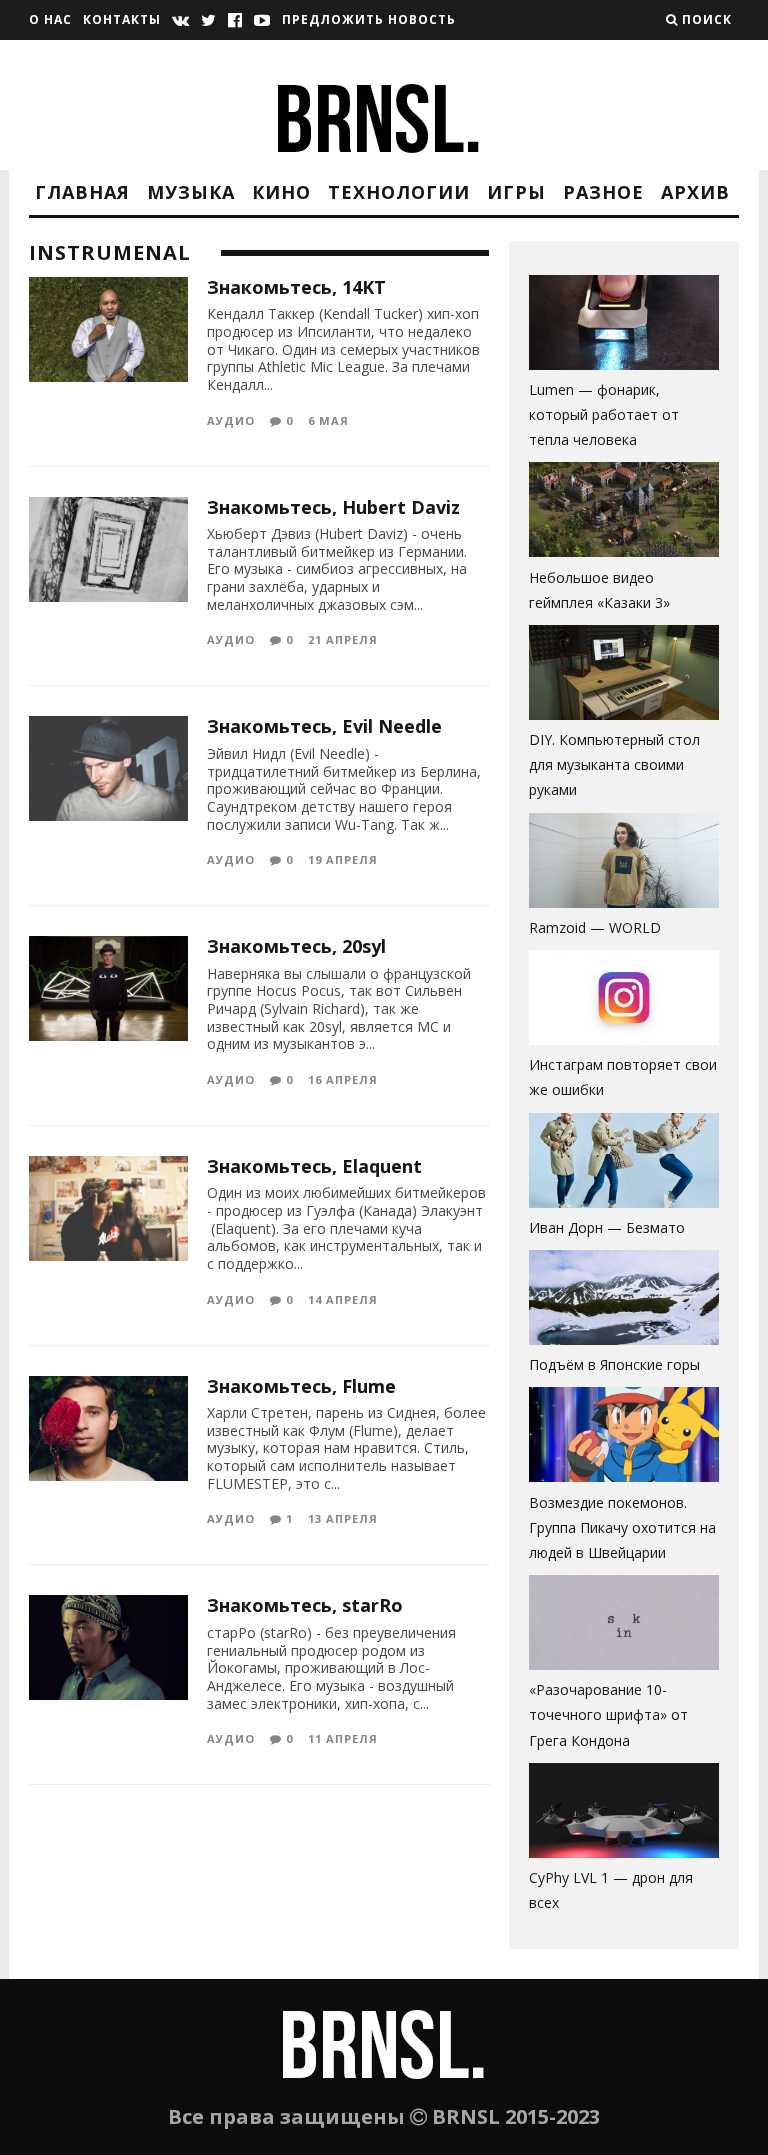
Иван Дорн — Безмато (607, 1227)
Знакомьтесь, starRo (305, 1605)
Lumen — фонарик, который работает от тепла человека (604, 414)
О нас (50, 19)
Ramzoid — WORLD (595, 927)
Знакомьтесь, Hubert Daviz (333, 507)
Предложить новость (369, 19)
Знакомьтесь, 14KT (296, 287)
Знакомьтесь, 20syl (296, 946)
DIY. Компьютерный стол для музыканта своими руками (614, 764)
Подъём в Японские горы (614, 1364)
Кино (281, 192)
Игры (516, 192)
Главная (82, 192)
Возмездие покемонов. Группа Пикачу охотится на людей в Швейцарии (622, 1527)
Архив (695, 192)
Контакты (122, 19)
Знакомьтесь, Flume (301, 1386)
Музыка (191, 192)
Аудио (231, 420)
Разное (603, 192)
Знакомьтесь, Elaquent (314, 1166)
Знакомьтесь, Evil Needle (324, 726)
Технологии (399, 192)
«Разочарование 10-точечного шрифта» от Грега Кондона (608, 1714)
